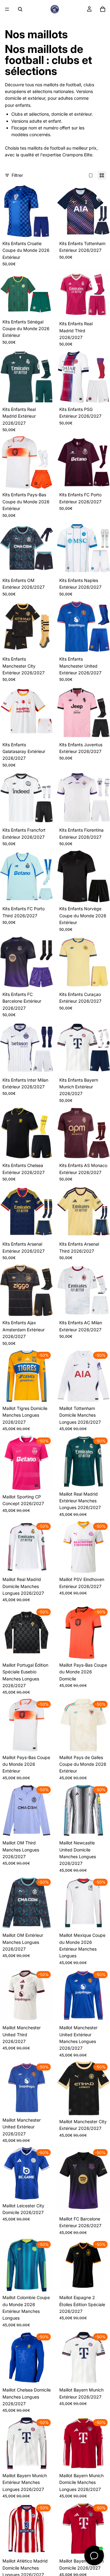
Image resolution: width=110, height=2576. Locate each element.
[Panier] (103, 9)
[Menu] (7, 9)
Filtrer (17, 175)
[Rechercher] (20, 9)
